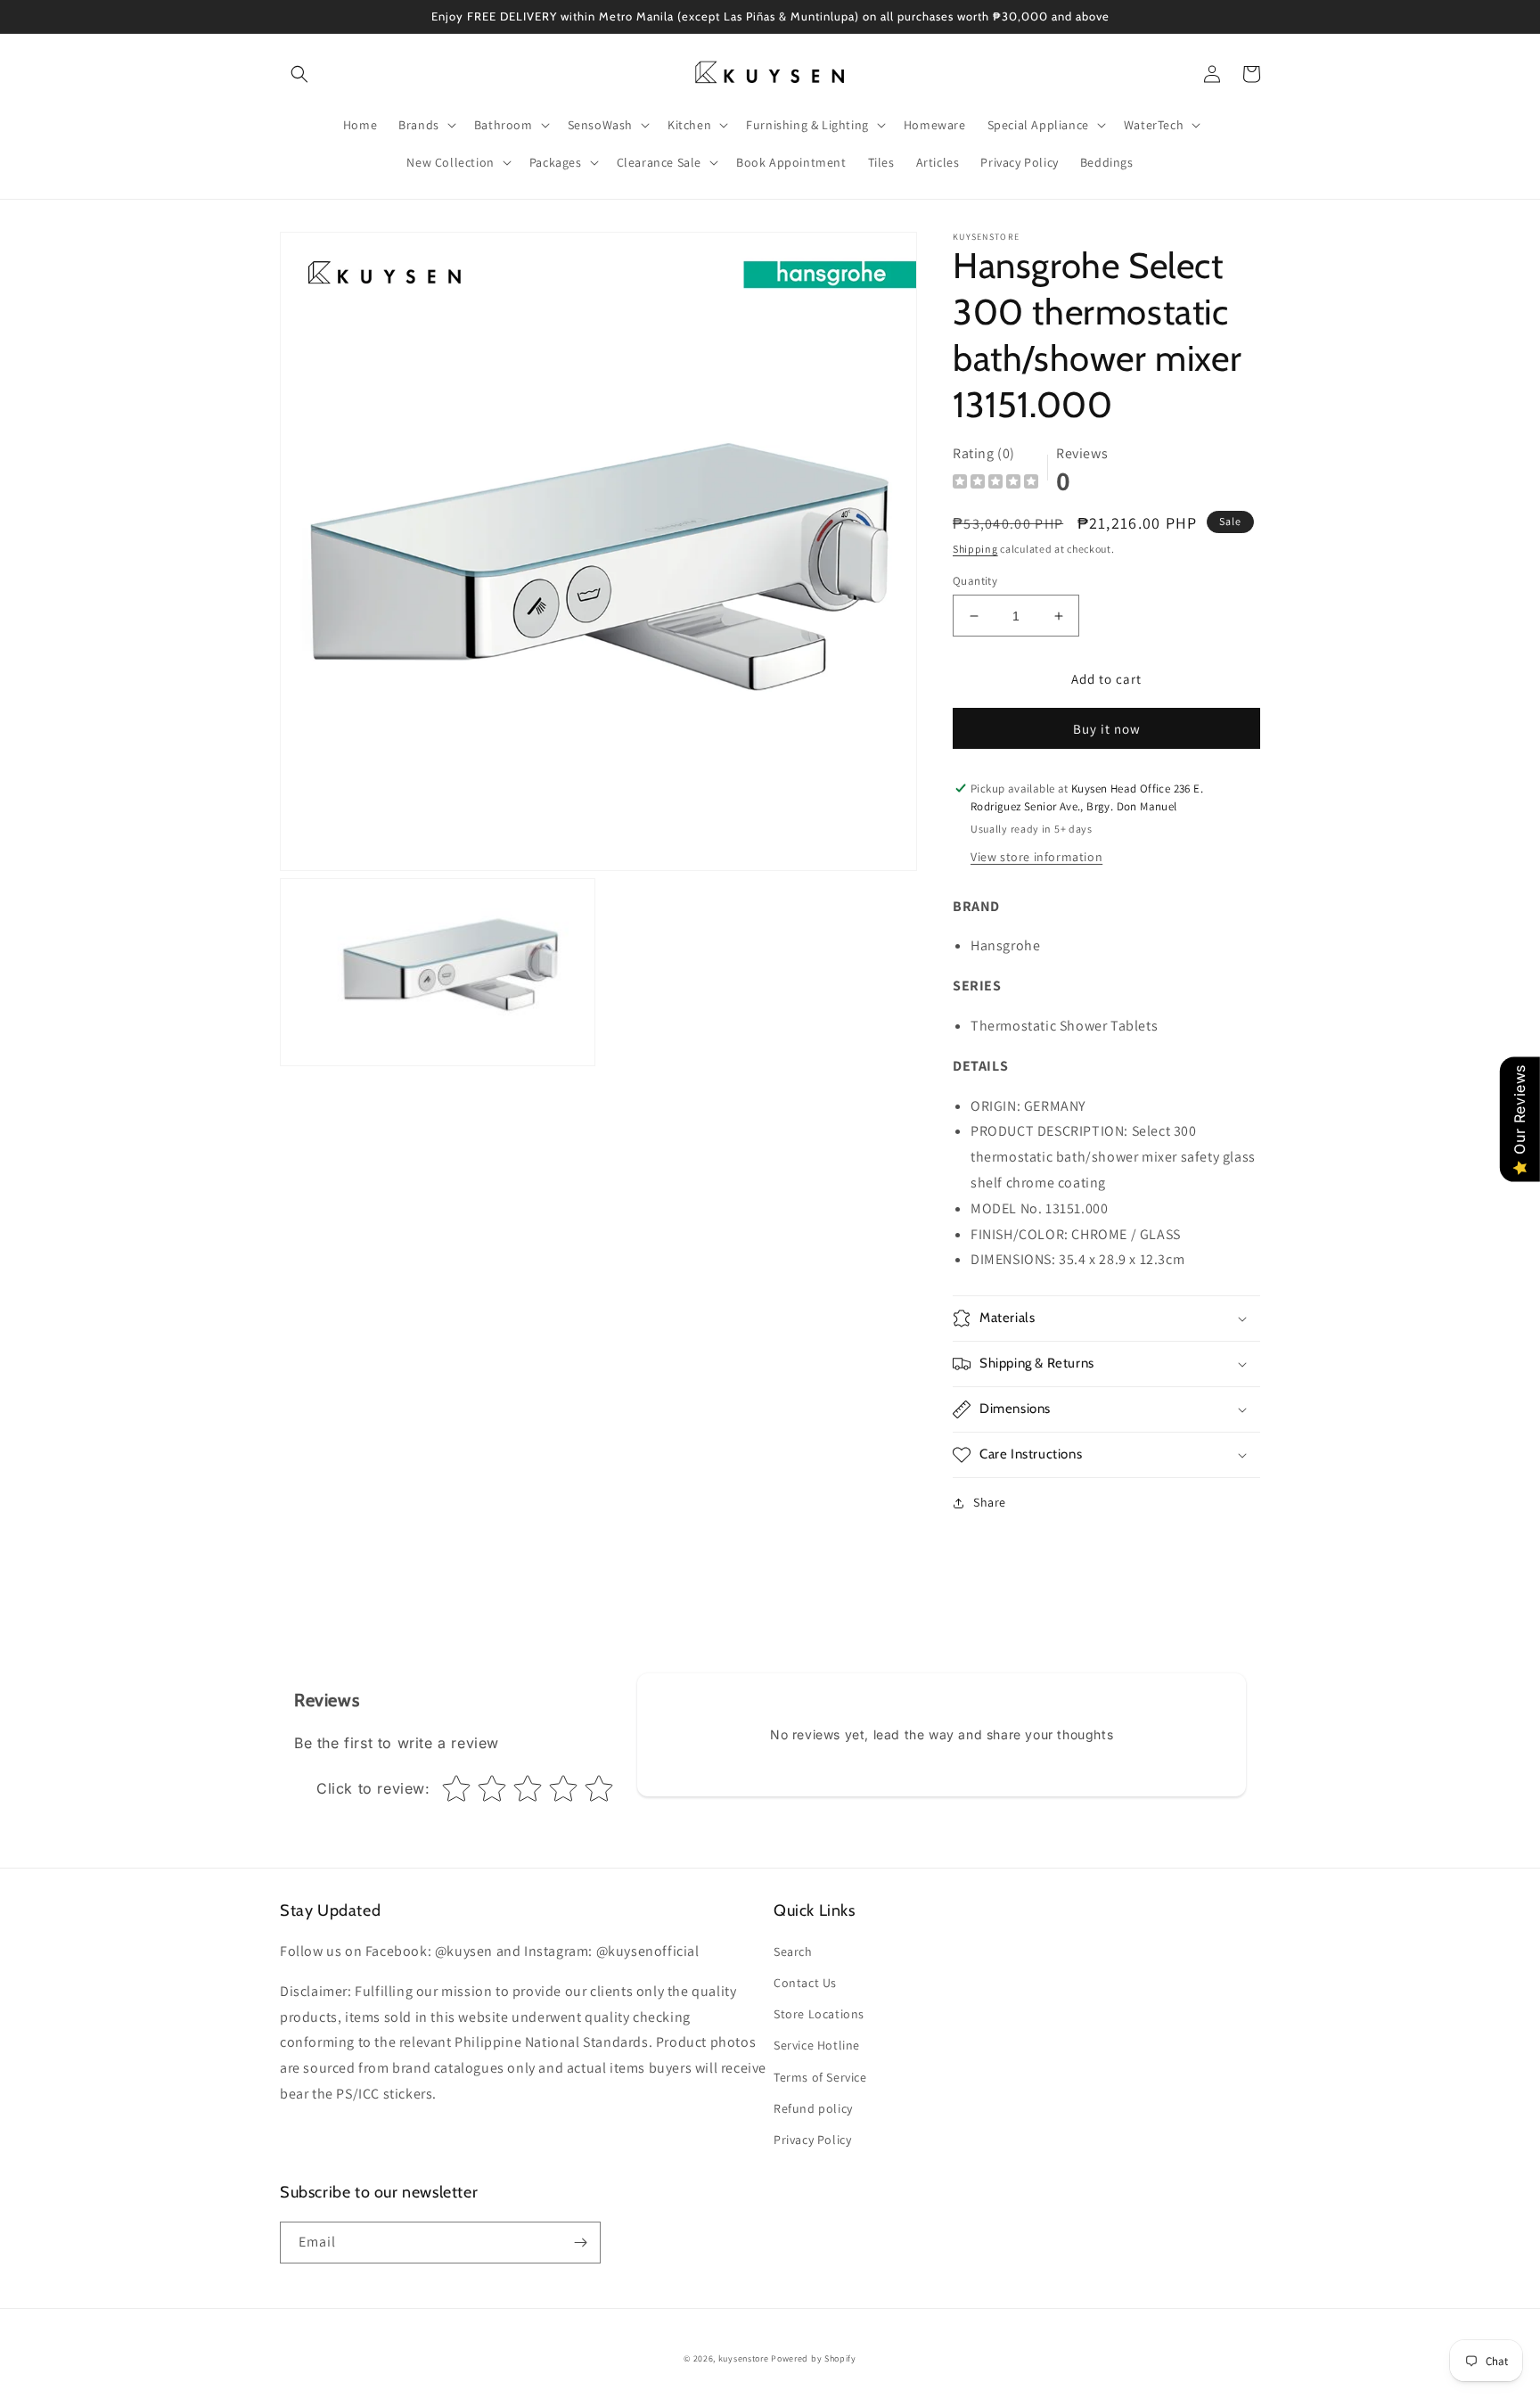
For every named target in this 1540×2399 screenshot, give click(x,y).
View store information (1036, 857)
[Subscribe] (580, 2243)
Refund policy (813, 2108)
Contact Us (805, 1983)
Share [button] (990, 1502)
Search (793, 1951)
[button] (299, 74)
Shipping (975, 549)
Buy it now (1107, 729)
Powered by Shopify (814, 2358)
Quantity (975, 581)
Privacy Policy (812, 2140)
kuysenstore (744, 2358)
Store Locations (819, 2014)
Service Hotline (817, 2045)
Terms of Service (820, 2077)
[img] (995, 484)
